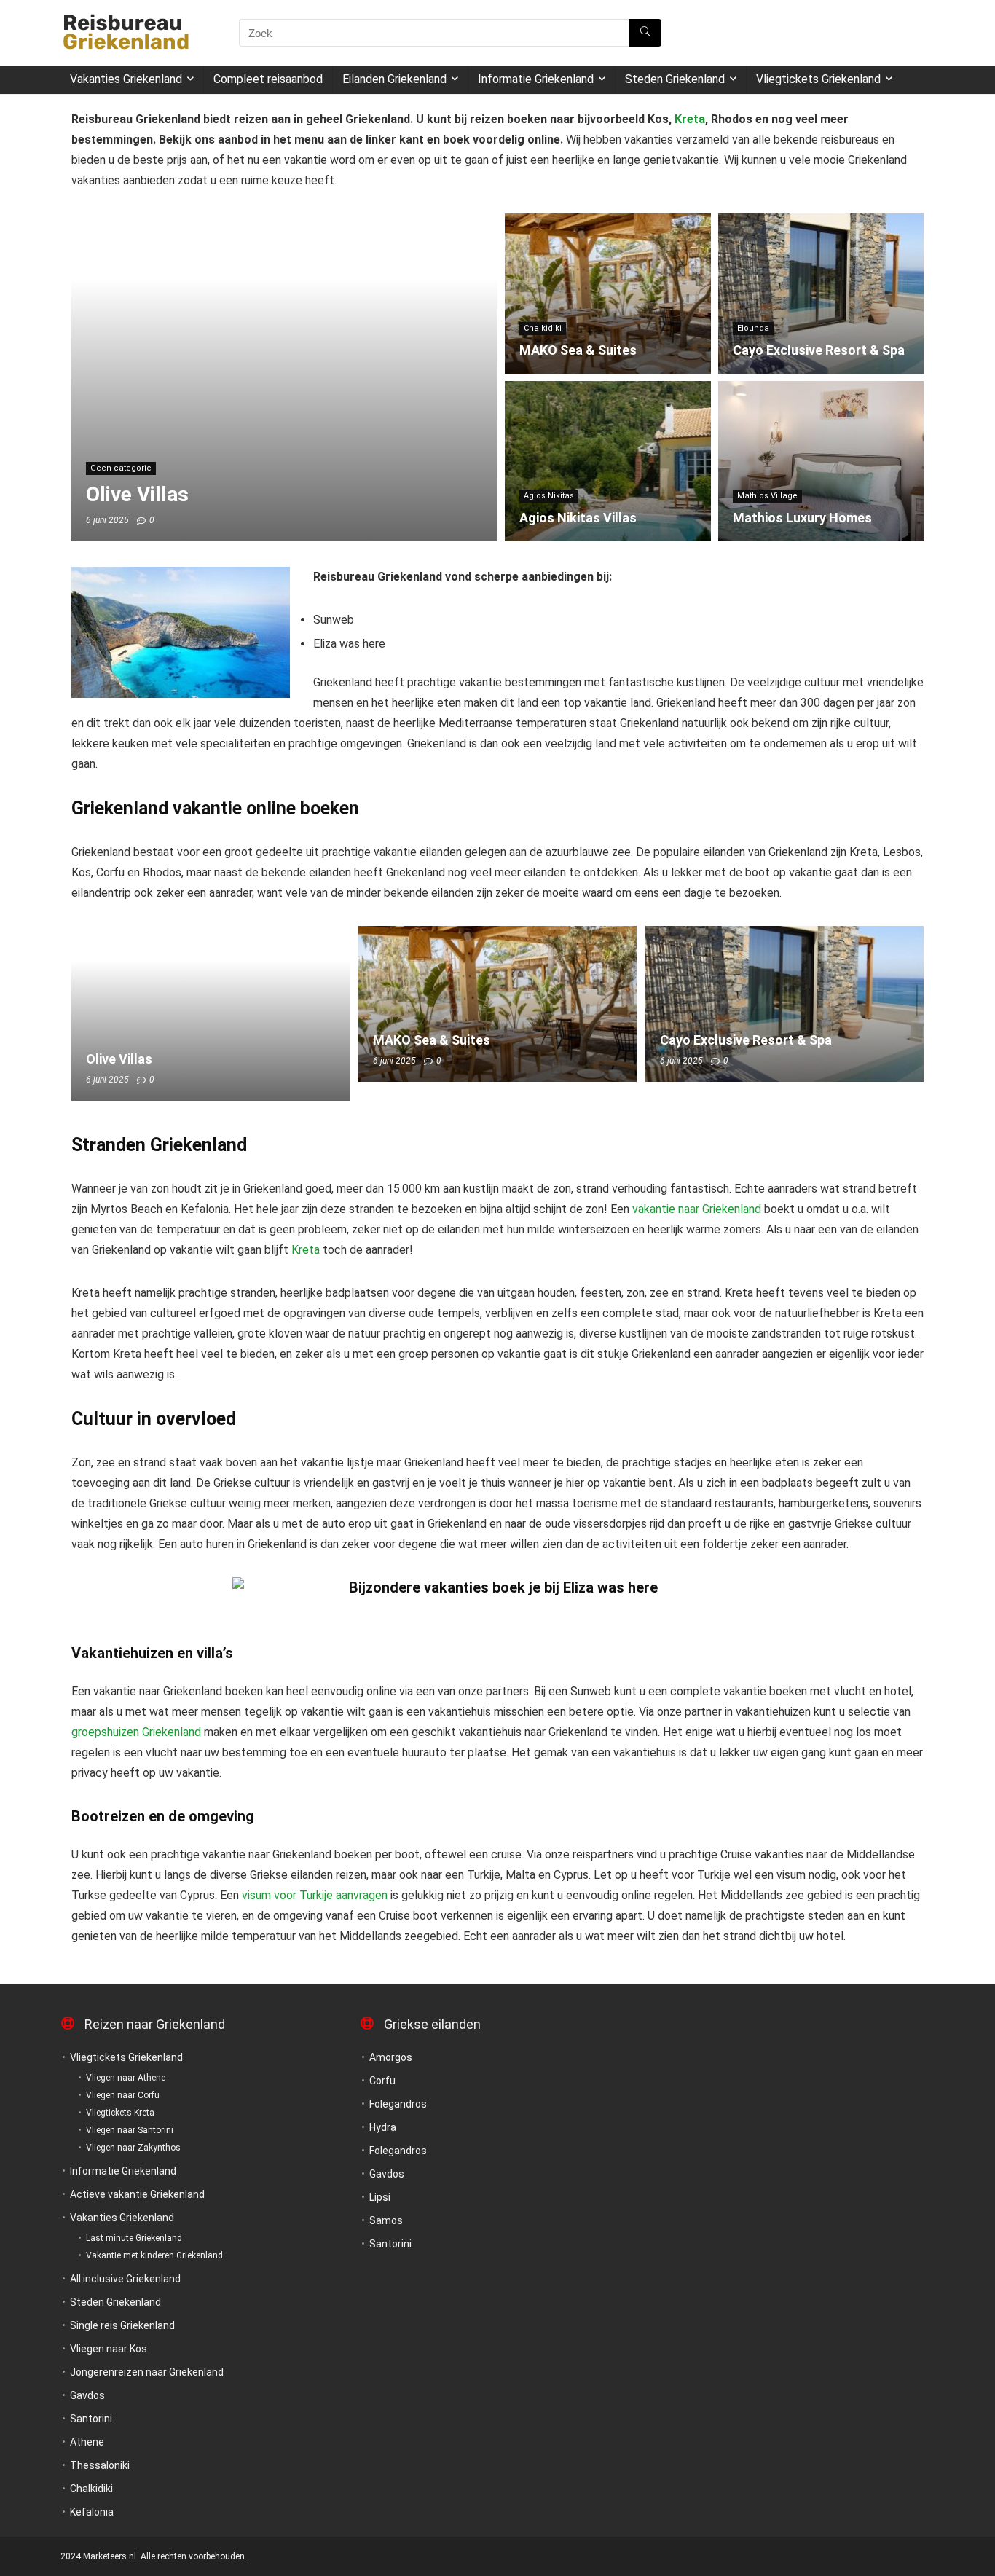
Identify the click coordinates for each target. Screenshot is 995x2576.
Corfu (382, 2081)
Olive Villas (119, 1059)
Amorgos (391, 2057)
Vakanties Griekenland (126, 79)
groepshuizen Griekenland (136, 1732)
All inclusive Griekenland (125, 2279)
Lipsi (380, 2197)
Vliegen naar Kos (109, 2349)
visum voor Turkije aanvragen (313, 1895)
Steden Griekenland (675, 79)
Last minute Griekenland (134, 2238)
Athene (87, 2442)
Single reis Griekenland (122, 2325)
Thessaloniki (100, 2465)
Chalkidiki (91, 2489)
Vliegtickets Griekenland (818, 79)
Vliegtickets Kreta (120, 2113)
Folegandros (398, 2104)
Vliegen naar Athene (126, 2078)
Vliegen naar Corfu (123, 2095)
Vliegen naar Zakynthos (133, 2148)
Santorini (91, 2419)
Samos (386, 2220)
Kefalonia (92, 2512)
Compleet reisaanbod (268, 79)
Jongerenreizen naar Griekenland (147, 2372)
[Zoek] (645, 33)
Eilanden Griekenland (394, 79)
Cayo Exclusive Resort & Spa (746, 1040)
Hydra (383, 2127)
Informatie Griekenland (536, 79)
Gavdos (87, 2395)
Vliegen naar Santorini (130, 2130)
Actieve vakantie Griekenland (137, 2194)
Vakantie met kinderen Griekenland (154, 2255)
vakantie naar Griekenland (697, 1209)
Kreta (690, 119)
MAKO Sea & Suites (432, 1040)
